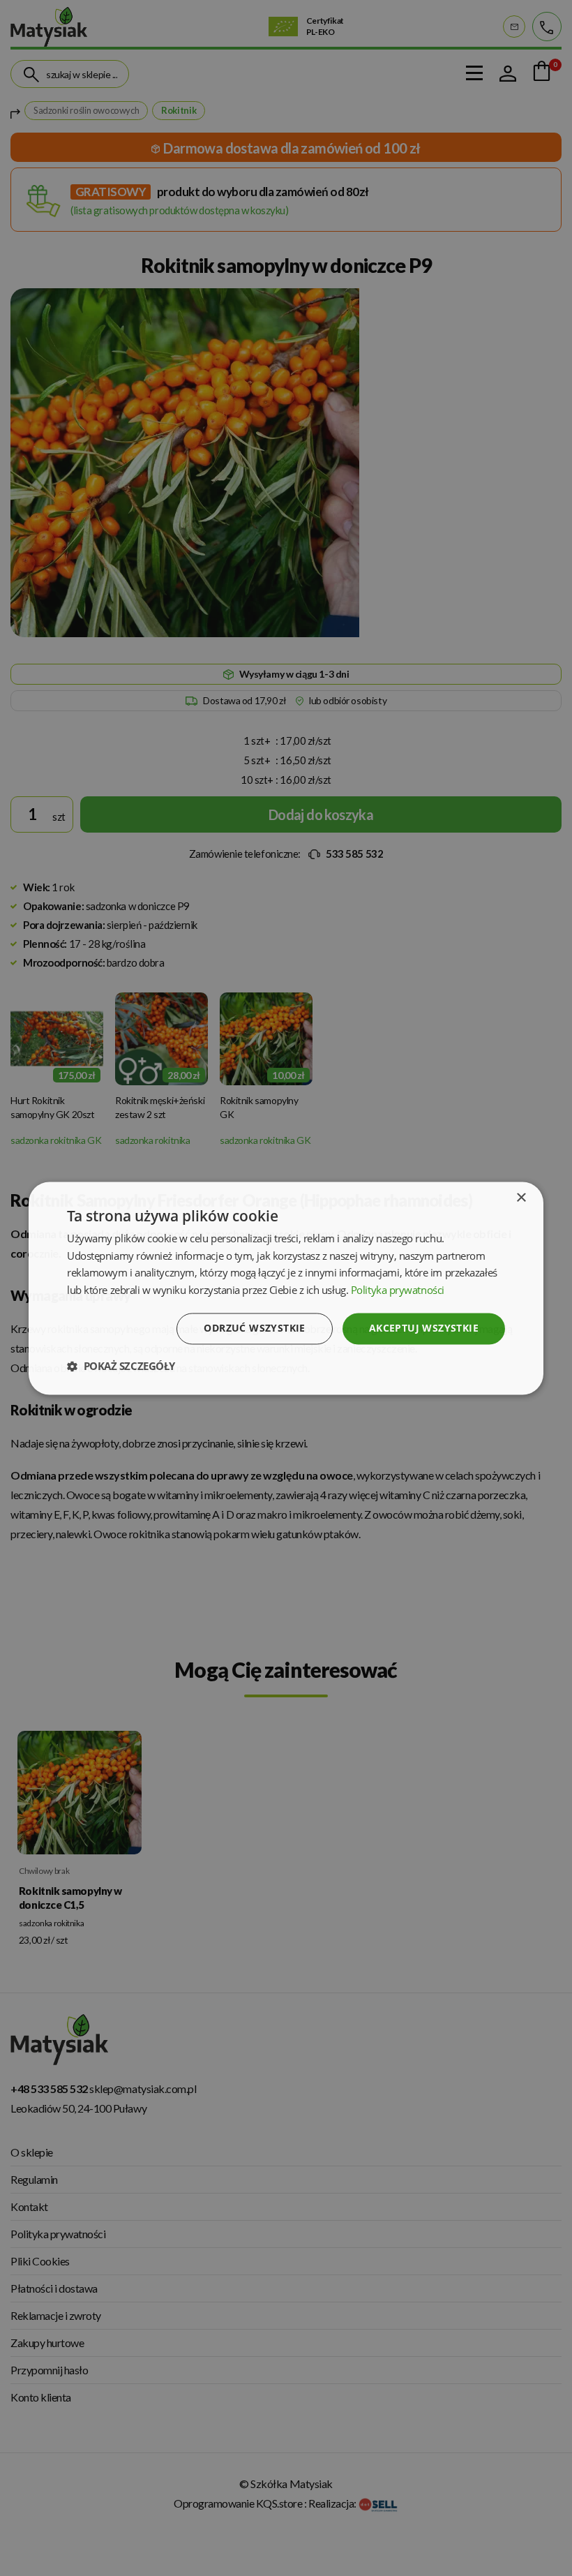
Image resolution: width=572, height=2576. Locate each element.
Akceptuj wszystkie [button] (424, 1328)
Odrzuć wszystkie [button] (254, 1328)
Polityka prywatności (398, 1290)
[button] (121, 1366)
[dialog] (286, 1288)
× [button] (521, 1198)
